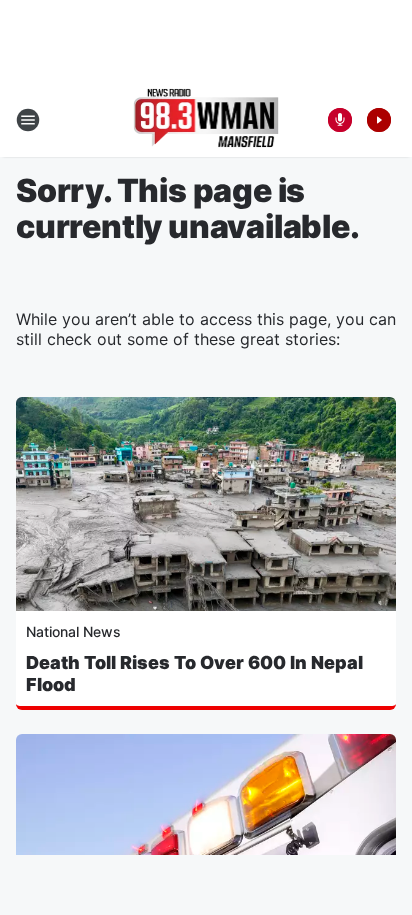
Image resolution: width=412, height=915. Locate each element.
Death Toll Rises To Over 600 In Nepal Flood (194, 673)
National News (73, 631)
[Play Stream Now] (379, 120)
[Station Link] (206, 120)
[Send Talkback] (340, 120)
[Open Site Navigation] (28, 120)
